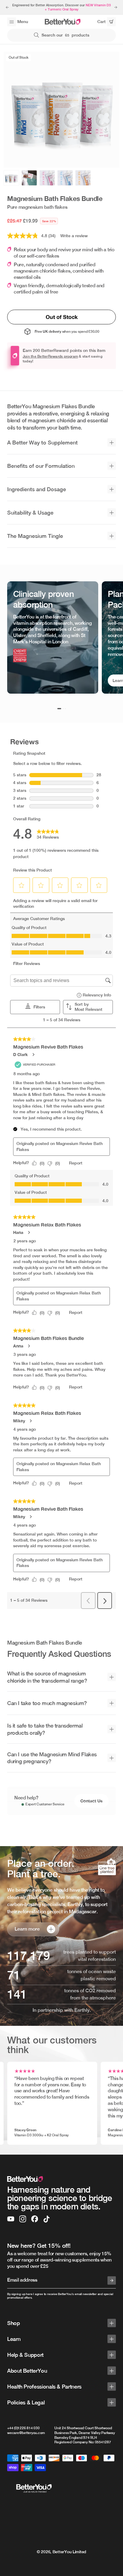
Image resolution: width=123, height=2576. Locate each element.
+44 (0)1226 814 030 (23, 2428)
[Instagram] (23, 2219)
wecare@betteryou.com (26, 2433)
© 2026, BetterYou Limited (61, 2552)
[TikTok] (47, 2219)
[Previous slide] (7, 7)
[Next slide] (116, 7)
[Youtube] (11, 2219)
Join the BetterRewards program (50, 356)
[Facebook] (35, 2219)
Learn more (27, 1929)
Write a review (74, 236)
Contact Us (92, 1801)
